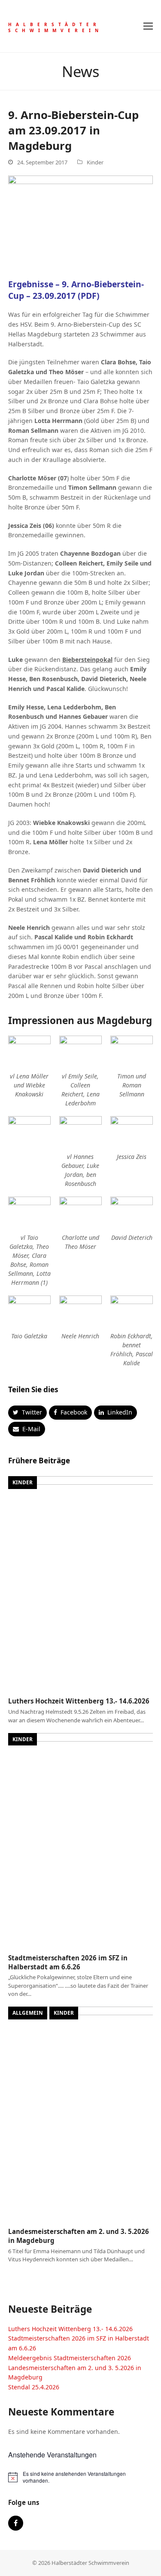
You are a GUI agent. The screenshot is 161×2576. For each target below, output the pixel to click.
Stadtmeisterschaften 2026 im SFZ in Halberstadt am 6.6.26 (68, 1962)
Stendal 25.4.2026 (34, 2387)
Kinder (95, 162)
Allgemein (28, 2013)
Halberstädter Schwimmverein (55, 27)
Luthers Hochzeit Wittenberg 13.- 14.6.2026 (79, 1701)
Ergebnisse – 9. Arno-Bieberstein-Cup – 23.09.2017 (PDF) (76, 290)
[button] (148, 26)
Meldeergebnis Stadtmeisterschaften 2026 (70, 2358)
